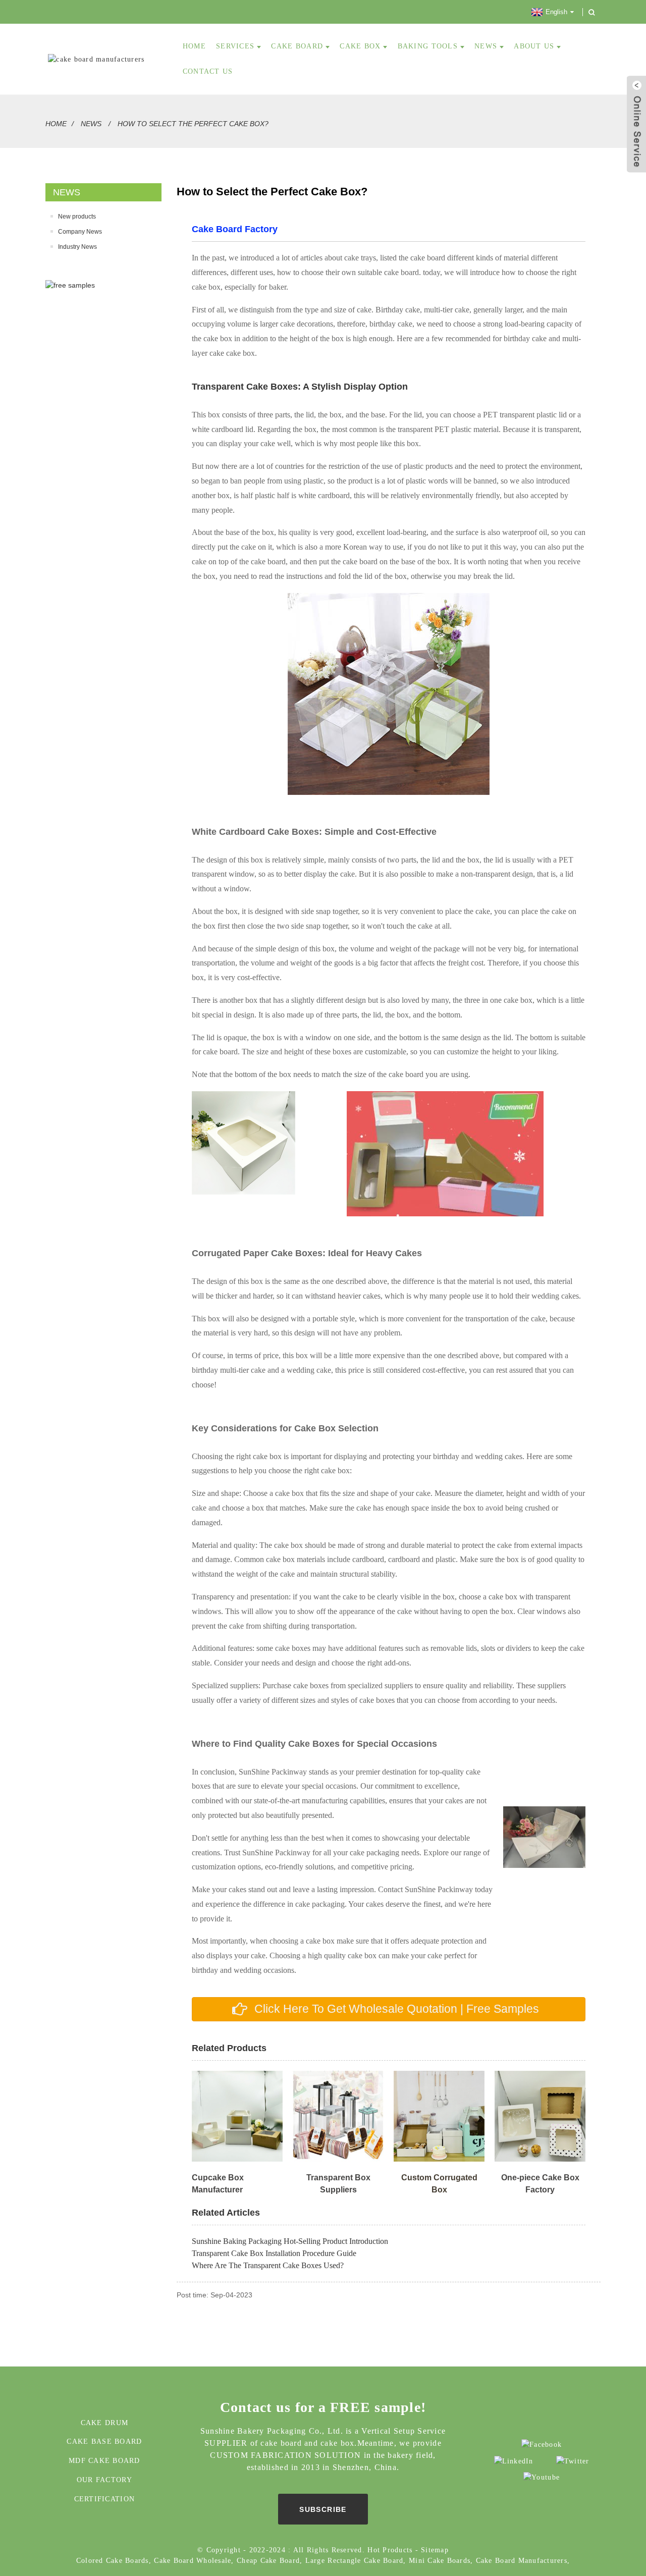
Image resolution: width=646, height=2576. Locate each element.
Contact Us (208, 71)
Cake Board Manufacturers (522, 2561)
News (91, 124)
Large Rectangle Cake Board (355, 2561)
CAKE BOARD (297, 46)
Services (235, 46)
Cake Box (360, 46)
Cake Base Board (104, 2441)
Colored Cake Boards (113, 2561)
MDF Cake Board (104, 2461)
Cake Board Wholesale (193, 2561)
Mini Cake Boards (440, 2561)
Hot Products (390, 2550)
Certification (104, 2499)
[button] (389, 2009)
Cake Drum (104, 2423)
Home (56, 124)
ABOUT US (534, 46)
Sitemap (435, 2550)
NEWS (486, 46)
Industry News (77, 247)
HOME (194, 46)
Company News (80, 232)
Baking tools (428, 46)
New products (77, 217)
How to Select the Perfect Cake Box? (193, 124)
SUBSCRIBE (323, 2509)
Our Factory (104, 2480)
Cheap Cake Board (268, 2561)
